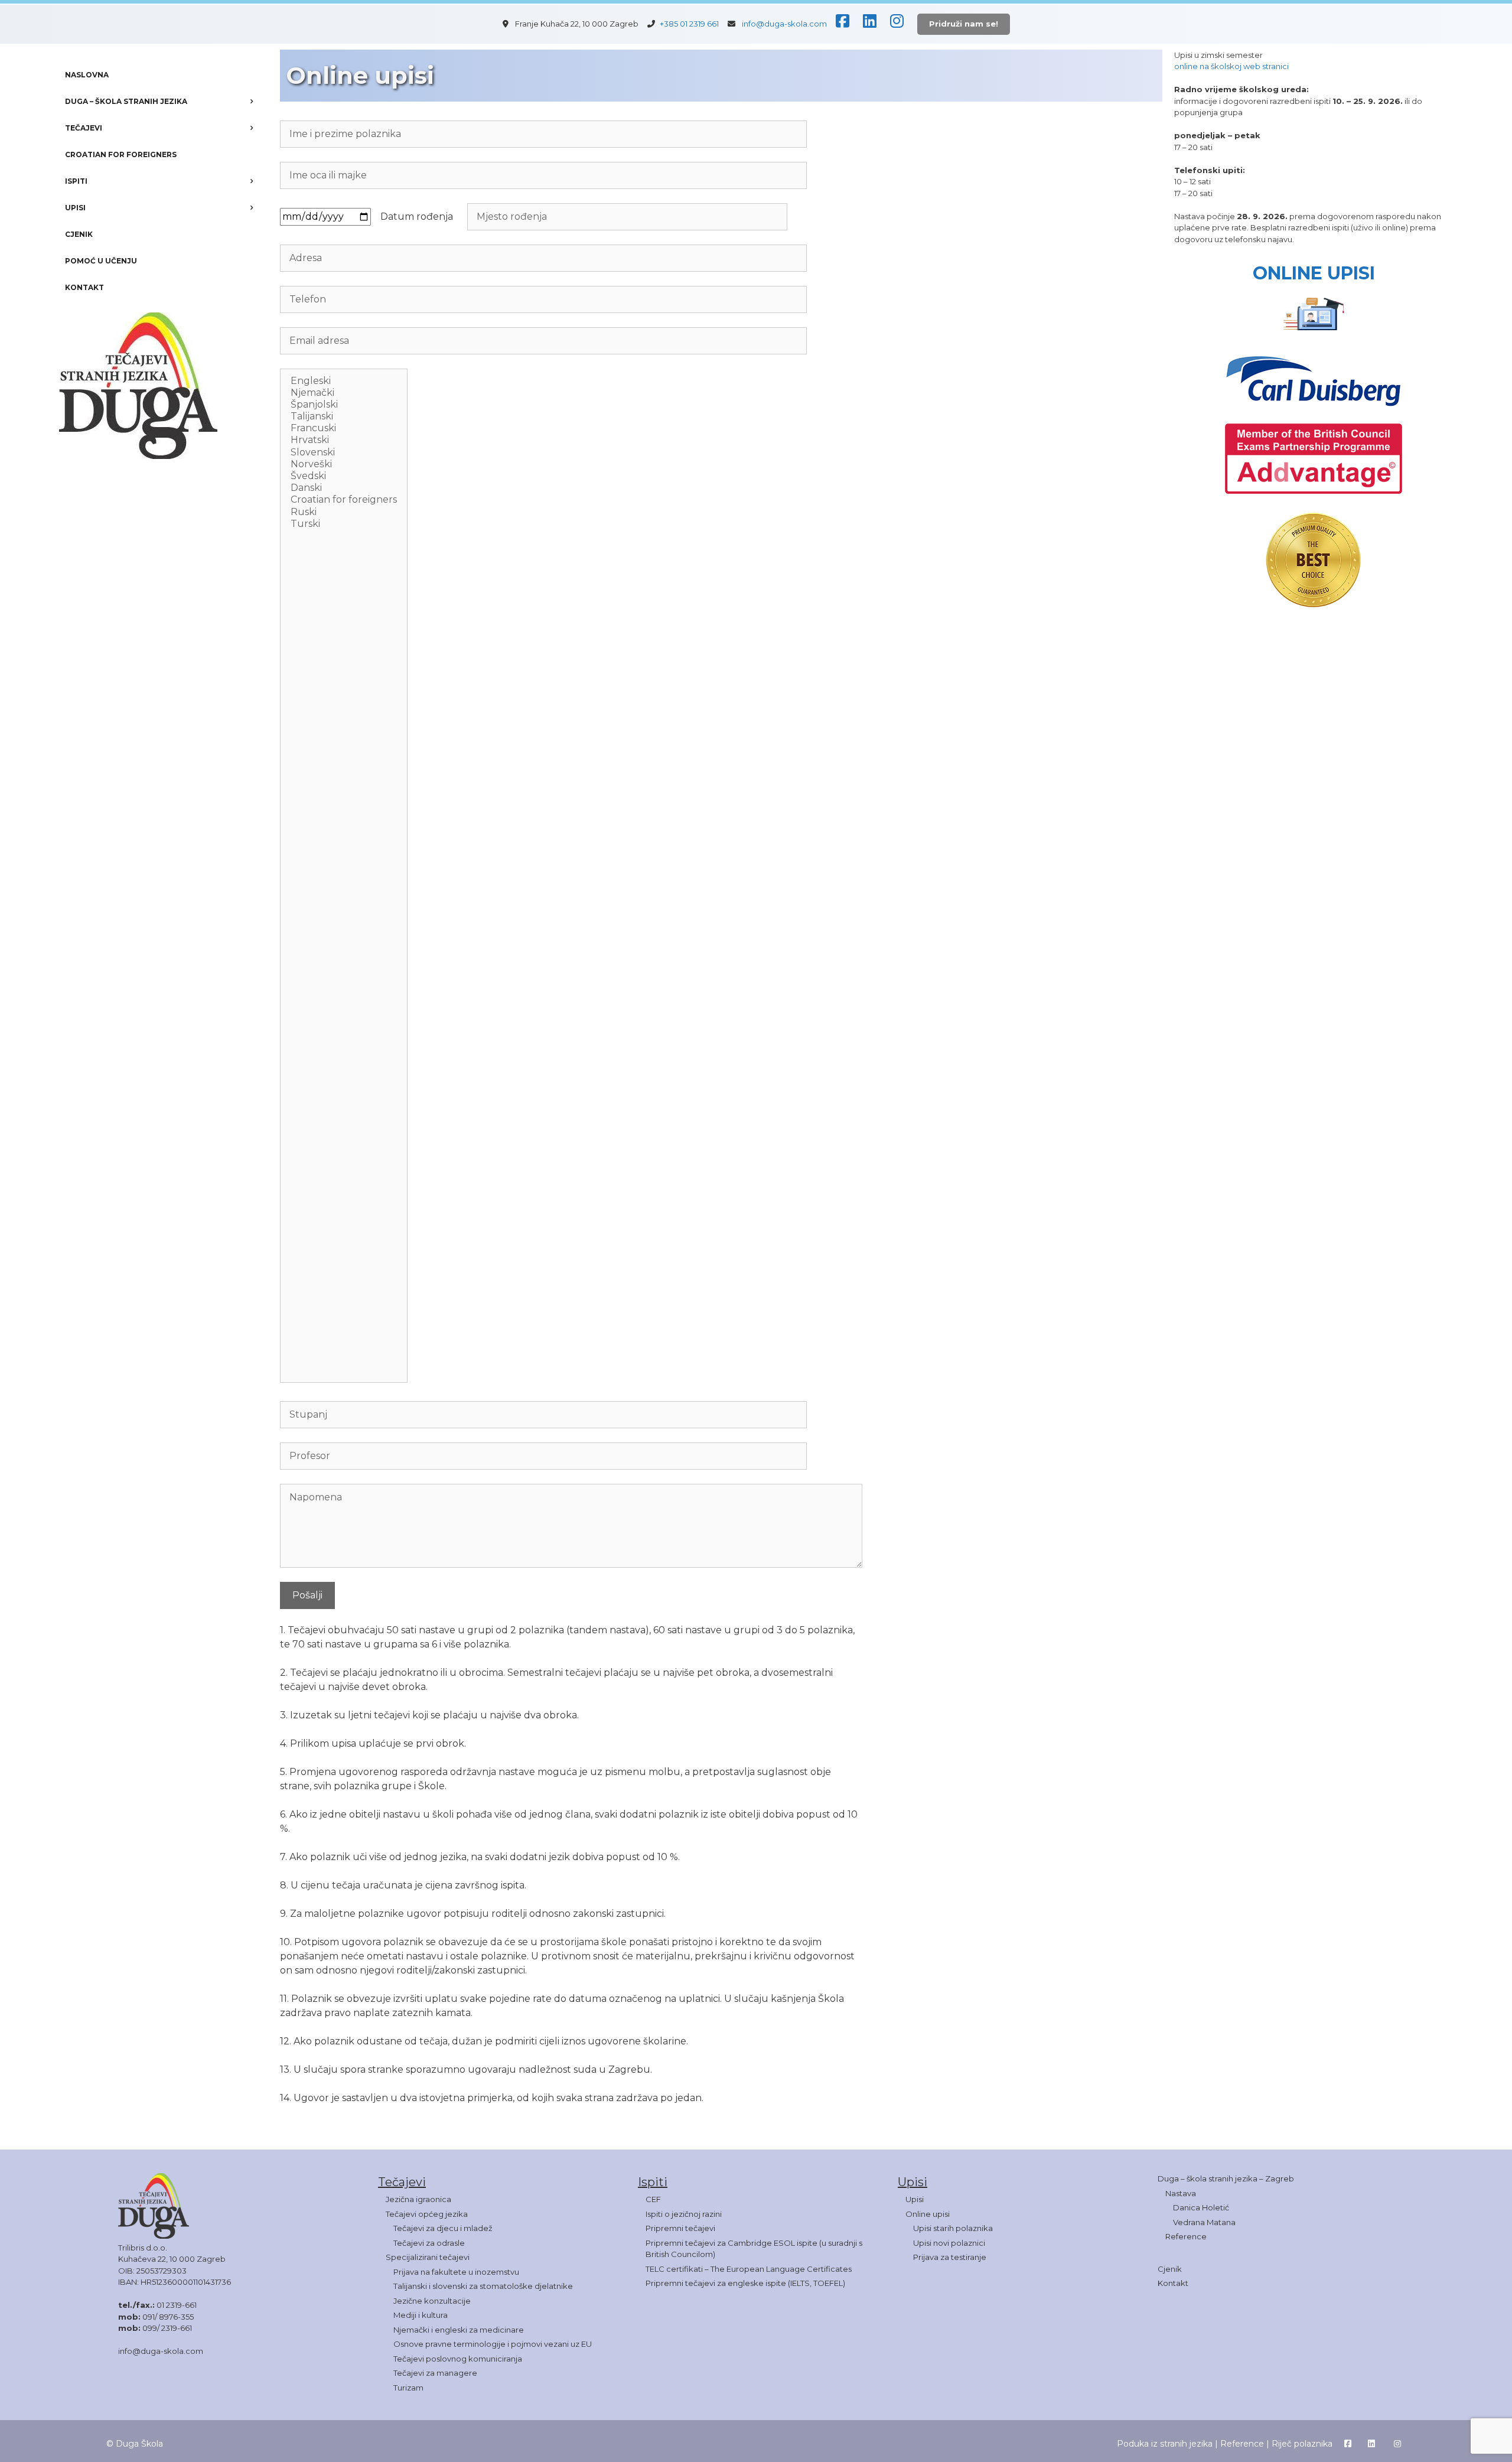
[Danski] (344, 488)
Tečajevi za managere (435, 2373)
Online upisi (928, 2214)
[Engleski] (344, 381)
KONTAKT (84, 287)
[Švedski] (344, 476)
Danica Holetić (1201, 2207)
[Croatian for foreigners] (344, 500)
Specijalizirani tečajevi (428, 2257)
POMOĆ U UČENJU (101, 261)
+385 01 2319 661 (693, 24)
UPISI (75, 208)
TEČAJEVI (84, 128)
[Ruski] (344, 512)
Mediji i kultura (421, 2315)
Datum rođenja (419, 216)
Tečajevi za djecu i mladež (443, 2228)
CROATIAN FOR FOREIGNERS (121, 154)
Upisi (915, 2199)
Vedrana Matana (1204, 2222)
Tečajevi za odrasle (429, 2243)
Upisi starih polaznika (953, 2228)
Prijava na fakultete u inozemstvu (456, 2272)
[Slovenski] (344, 452)
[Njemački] (344, 393)
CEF (653, 2199)
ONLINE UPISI (1314, 273)
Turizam (408, 2388)
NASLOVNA (87, 75)
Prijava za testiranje (950, 2257)
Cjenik (1170, 2269)
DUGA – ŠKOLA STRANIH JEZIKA (126, 101)
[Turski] (344, 524)
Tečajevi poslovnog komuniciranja (458, 2359)
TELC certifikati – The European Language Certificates (749, 2269)
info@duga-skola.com (784, 24)
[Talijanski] (344, 416)
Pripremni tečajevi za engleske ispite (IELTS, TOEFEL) (745, 2283)
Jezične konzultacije (432, 2301)
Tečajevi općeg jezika (427, 2214)
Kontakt (1173, 2283)
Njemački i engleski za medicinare (459, 2330)
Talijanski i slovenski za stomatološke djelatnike (483, 2286)
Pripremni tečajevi (680, 2228)
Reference (1186, 2236)
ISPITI (76, 181)
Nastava (1181, 2193)
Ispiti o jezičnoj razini (684, 2214)
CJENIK (79, 234)
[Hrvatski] (344, 440)
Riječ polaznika (1302, 2444)
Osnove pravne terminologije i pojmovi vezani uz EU (493, 2344)
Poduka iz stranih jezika (1165, 2444)
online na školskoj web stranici (1231, 66)
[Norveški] (344, 464)
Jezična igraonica (418, 2199)
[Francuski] (344, 428)
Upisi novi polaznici (949, 2243)
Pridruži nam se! (964, 24)
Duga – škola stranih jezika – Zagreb (1226, 2178)
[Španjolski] (344, 405)
